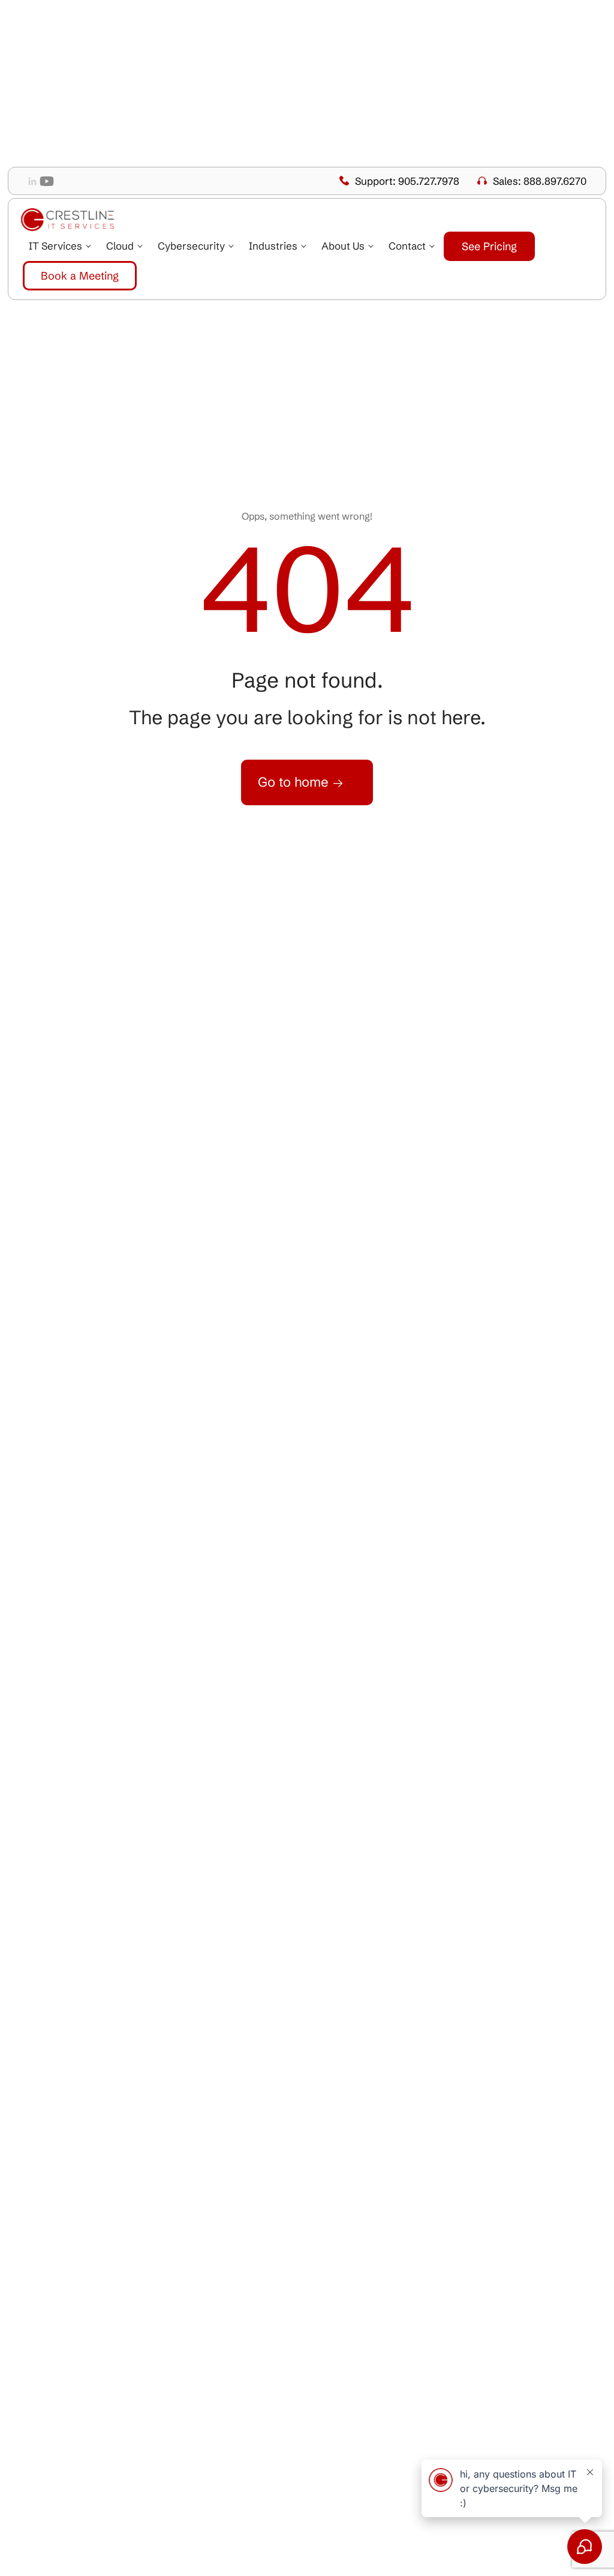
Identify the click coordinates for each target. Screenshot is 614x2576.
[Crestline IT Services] (68, 220)
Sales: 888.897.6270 (540, 181)
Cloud (120, 246)
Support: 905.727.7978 (407, 181)
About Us (343, 246)
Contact (407, 246)
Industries (273, 246)
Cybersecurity (191, 246)
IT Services (55, 246)
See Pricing (489, 246)
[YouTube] (47, 181)
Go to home (295, 782)
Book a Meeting (80, 276)
